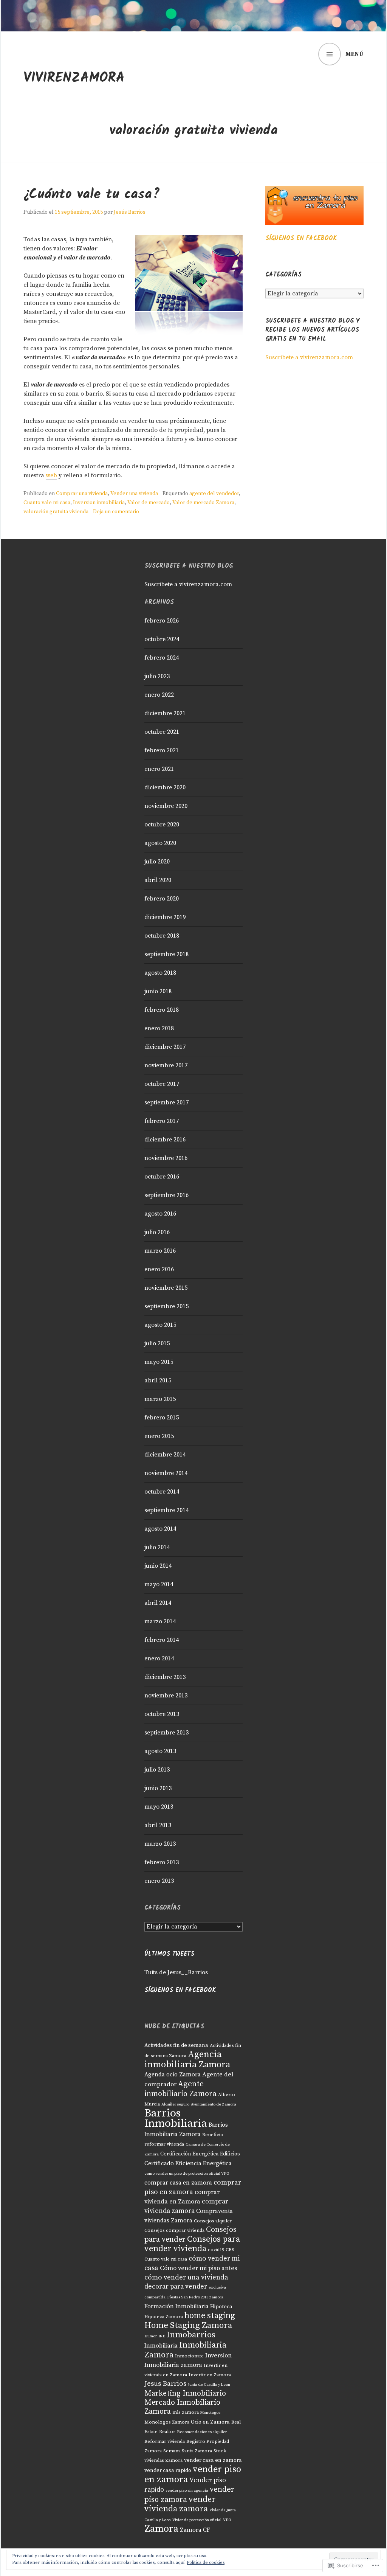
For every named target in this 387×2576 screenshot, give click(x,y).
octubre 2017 (162, 1084)
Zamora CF (195, 2530)
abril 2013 (158, 1825)
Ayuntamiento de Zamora (214, 2104)
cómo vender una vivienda (186, 2277)
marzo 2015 (160, 1399)
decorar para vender (176, 2287)
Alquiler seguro (175, 2104)
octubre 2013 (162, 1714)
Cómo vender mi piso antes (199, 2268)
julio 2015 (157, 1343)
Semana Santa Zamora (188, 2451)
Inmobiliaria (161, 2346)
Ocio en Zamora (210, 2422)
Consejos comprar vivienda (174, 2230)
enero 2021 (159, 769)
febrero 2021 (162, 750)
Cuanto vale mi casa (47, 503)
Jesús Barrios (130, 212)
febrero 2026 (162, 621)
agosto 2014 (160, 1529)
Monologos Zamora (167, 2422)
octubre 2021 (162, 732)
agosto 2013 (160, 1751)
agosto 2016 (160, 1214)
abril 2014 (158, 1603)
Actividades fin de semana (176, 2045)
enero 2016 (159, 1269)
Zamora (161, 2529)
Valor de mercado (149, 503)
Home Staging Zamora (188, 2325)
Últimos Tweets (169, 1954)
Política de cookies (206, 2563)
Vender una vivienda (134, 494)
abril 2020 (158, 880)
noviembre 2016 (166, 1158)
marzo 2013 (160, 1844)
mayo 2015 (159, 1362)
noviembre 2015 (166, 1288)
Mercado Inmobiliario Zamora (182, 2407)
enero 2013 (159, 1881)
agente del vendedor (214, 494)
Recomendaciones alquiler (202, 2432)
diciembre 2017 (165, 1047)
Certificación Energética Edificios (200, 2154)
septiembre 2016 (166, 1195)
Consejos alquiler (213, 2221)
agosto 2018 (160, 973)
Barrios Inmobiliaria (176, 2118)
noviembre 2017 (166, 1065)
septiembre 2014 (166, 1510)
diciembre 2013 (165, 1677)
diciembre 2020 (165, 787)
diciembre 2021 (165, 713)
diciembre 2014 (165, 1455)
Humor (151, 2336)
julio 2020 (157, 862)
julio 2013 (157, 1770)
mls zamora (186, 2412)
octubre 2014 (162, 1492)
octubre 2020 (162, 825)
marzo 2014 (160, 1621)
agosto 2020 (160, 843)
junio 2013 (158, 1788)
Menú (354, 54)
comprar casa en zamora (178, 2183)
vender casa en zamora (213, 2460)
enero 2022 (159, 695)
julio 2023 (157, 676)
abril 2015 (158, 1380)
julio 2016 (157, 1232)
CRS (230, 2250)
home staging (210, 2316)
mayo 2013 (159, 1807)
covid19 (216, 2250)
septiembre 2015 (166, 1306)
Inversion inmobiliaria (99, 503)
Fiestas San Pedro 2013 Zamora (195, 2297)
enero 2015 (159, 1436)
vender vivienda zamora (180, 2504)
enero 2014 (159, 1658)
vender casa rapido (168, 2470)
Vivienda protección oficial (197, 2520)
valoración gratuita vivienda (56, 512)
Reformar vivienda (165, 2441)
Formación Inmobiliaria (176, 2307)
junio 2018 (158, 991)
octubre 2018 (162, 936)
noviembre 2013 (166, 1696)
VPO (227, 2520)
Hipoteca (221, 2307)
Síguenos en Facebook (301, 238)
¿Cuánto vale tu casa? (92, 195)
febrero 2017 (162, 1121)
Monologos (210, 2413)
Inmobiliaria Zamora (185, 2350)
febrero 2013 (162, 1862)
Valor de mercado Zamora (203, 503)
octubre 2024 (162, 639)
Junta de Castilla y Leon (209, 2385)
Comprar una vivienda (82, 494)
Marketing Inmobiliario (185, 2394)
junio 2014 (158, 1566)
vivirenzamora (74, 78)
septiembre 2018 (166, 954)
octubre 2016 (162, 1177)
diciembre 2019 (165, 917)
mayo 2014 (159, 1584)
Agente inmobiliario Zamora (180, 2089)
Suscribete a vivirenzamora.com (309, 357)
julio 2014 (157, 1547)
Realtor (167, 2432)
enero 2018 (159, 1028)
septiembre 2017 (166, 1102)
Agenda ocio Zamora (173, 2075)
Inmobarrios (191, 2335)
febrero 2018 (162, 1010)
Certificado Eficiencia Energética (188, 2164)
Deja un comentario (116, 512)
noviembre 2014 (166, 1473)
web (51, 475)
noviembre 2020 (166, 806)
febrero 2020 (162, 899)
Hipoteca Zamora (164, 2317)
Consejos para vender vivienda (192, 2244)
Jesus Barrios (165, 2384)
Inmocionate (189, 2356)
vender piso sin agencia (187, 2491)
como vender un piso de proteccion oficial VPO (187, 2174)
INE (162, 2336)
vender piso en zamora (193, 2474)
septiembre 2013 (166, 1733)
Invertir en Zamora (210, 2375)
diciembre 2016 (165, 1140)
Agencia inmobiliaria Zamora (187, 2060)
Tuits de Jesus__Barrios (176, 1972)
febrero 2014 (162, 1640)
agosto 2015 (160, 1325)
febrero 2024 (162, 658)
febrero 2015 (162, 1418)
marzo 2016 (160, 1251)
